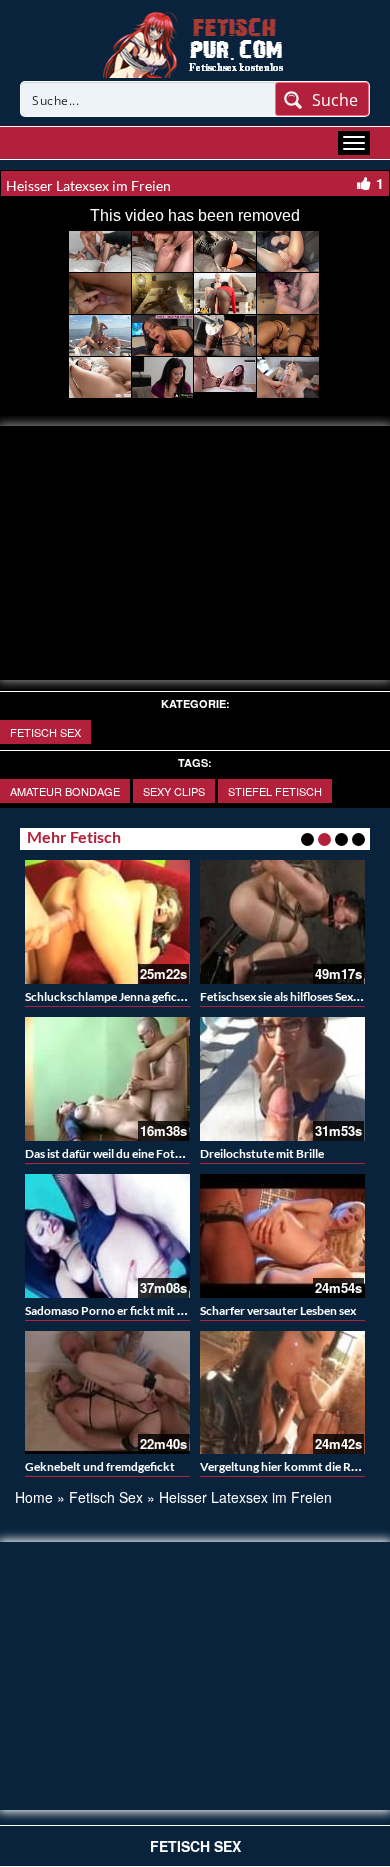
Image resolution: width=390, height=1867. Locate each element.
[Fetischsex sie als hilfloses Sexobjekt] (282, 922)
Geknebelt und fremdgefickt (100, 1466)
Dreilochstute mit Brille (262, 1153)
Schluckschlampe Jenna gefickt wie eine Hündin (150, 996)
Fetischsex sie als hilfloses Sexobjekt (294, 996)
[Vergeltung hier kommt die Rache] (282, 1393)
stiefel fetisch (275, 791)
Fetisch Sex (45, 732)
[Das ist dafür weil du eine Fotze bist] (107, 1079)
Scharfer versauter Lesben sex (278, 1310)
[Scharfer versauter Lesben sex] (282, 1236)
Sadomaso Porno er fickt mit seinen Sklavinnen (148, 1310)
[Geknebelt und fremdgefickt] (107, 1393)
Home (34, 1497)
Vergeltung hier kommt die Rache (288, 1466)
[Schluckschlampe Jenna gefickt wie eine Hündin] (107, 922)
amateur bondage (65, 791)
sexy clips (174, 791)
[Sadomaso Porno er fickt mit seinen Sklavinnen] (107, 1236)
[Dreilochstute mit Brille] (282, 1079)
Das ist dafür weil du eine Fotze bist (117, 1153)
